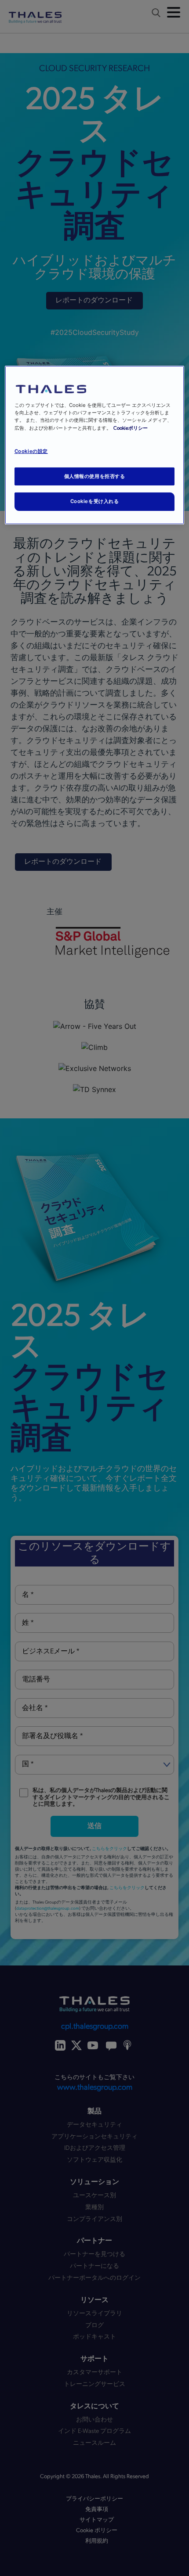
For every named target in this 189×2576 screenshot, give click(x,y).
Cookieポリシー (131, 428)
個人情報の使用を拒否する (95, 476)
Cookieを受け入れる (95, 501)
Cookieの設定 (31, 451)
